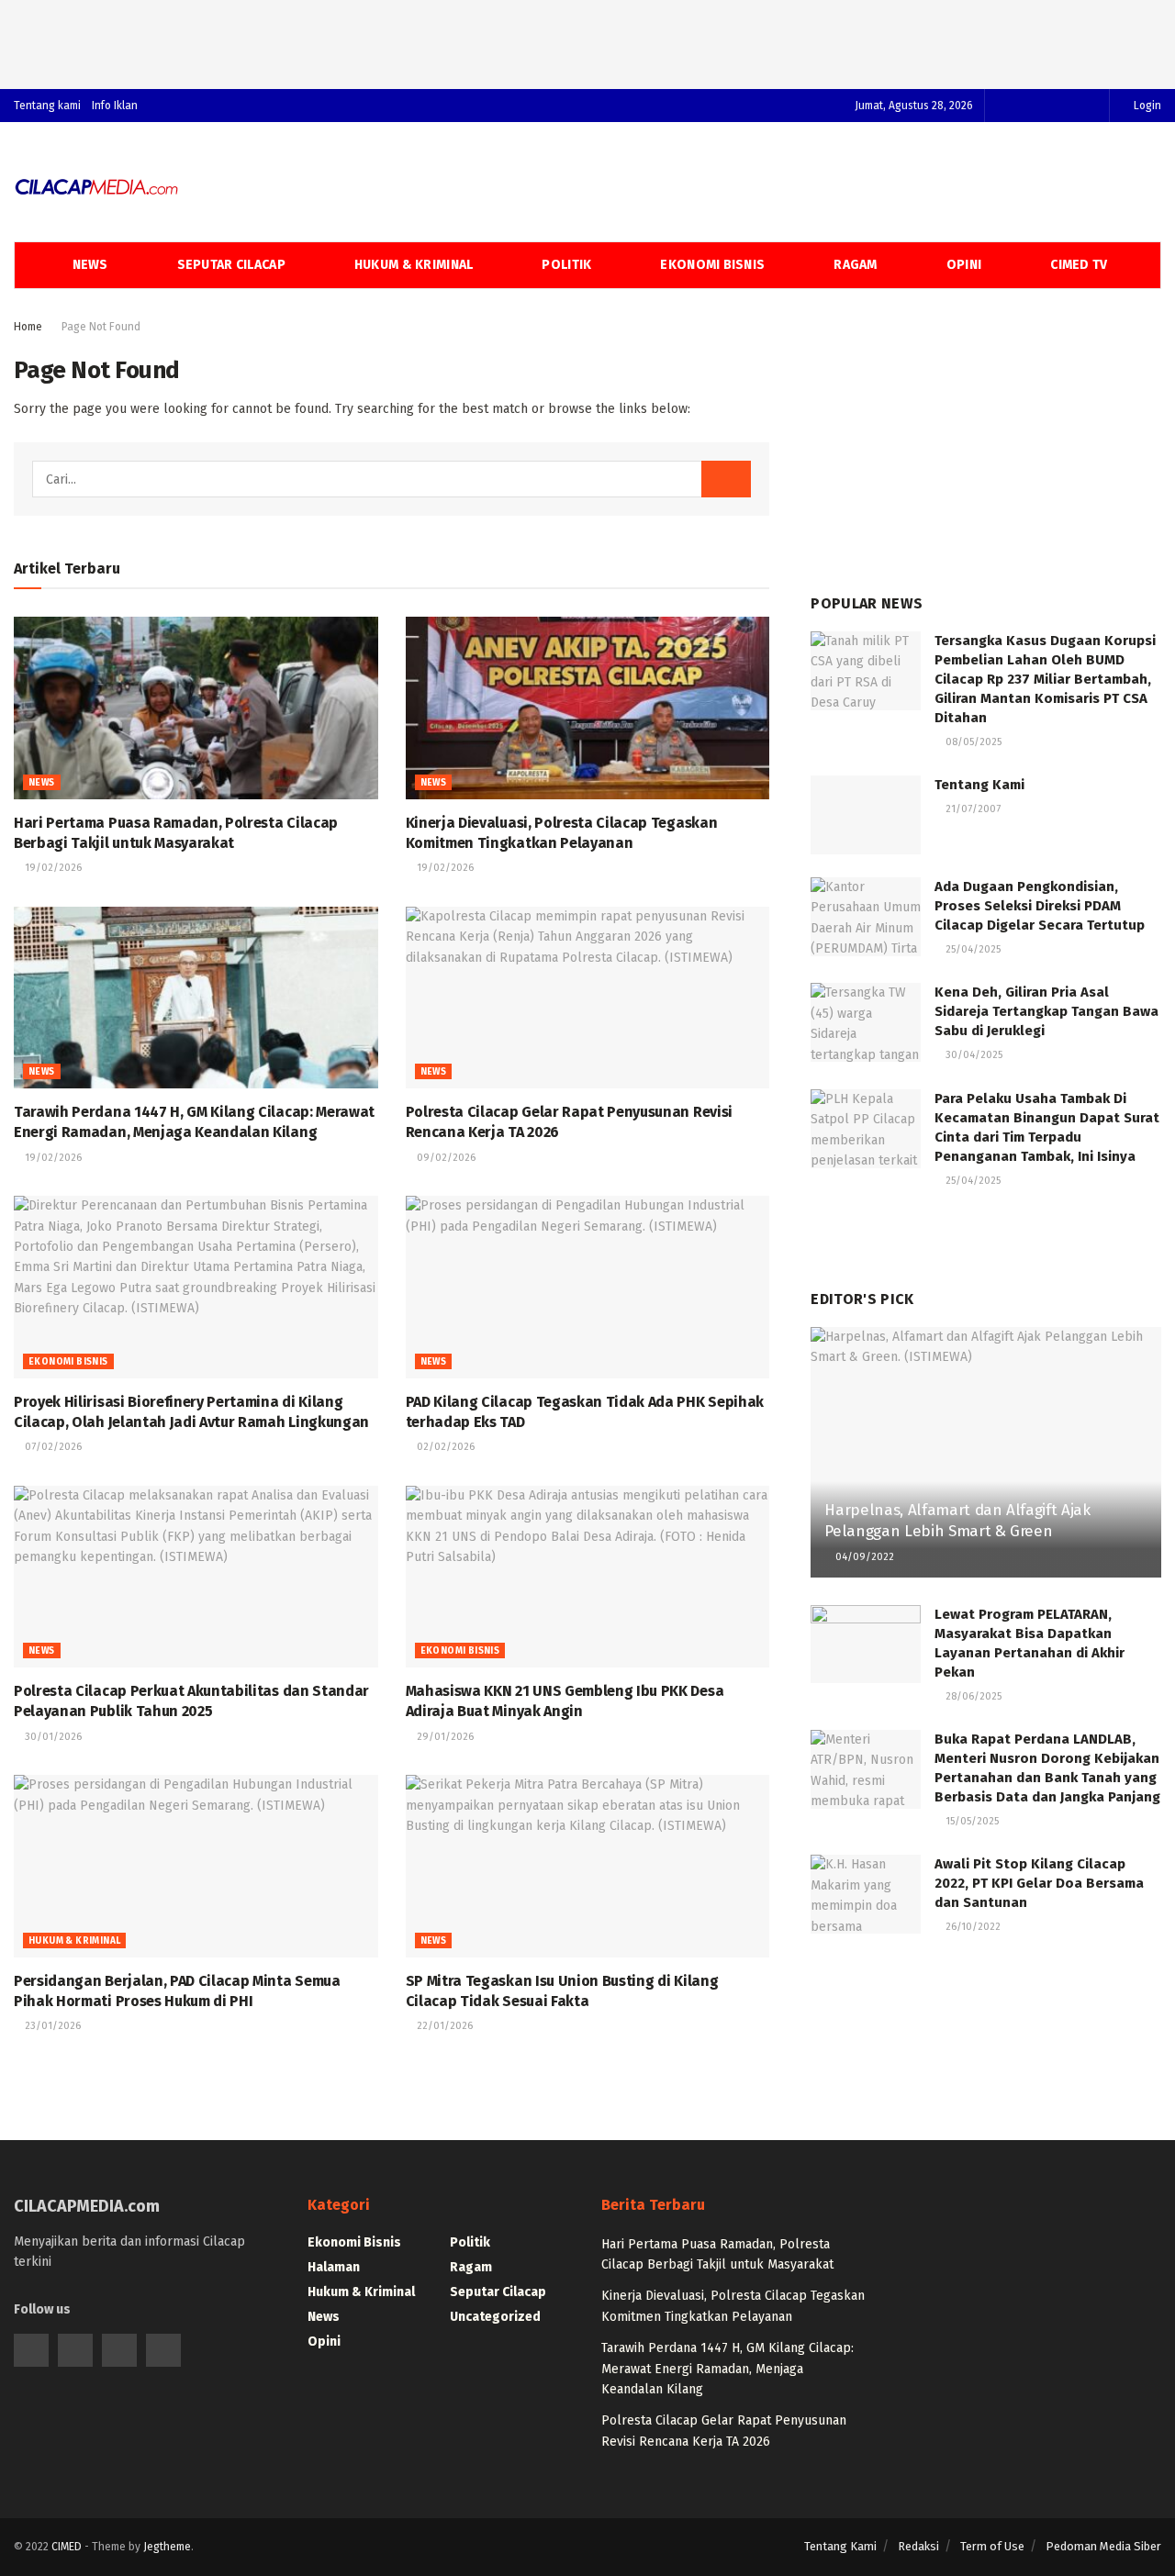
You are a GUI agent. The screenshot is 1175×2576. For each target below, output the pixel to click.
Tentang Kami (979, 785)
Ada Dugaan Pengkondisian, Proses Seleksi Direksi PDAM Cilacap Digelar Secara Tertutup (1040, 906)
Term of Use (992, 2546)
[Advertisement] (587, 41)
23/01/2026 (51, 2026)
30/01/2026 (52, 1737)
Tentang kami (47, 106)
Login (1146, 106)
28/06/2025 (972, 1696)
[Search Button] (726, 479)
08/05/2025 (972, 742)
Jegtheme (167, 2547)
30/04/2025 (973, 1055)
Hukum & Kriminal (414, 265)
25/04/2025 (972, 949)
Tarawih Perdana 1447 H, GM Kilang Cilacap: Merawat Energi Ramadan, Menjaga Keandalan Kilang (727, 2369)
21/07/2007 (972, 809)
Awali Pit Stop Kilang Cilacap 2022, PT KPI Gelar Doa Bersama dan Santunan (1039, 1883)
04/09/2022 (863, 1557)
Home (28, 327)
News (90, 265)
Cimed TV (1079, 265)
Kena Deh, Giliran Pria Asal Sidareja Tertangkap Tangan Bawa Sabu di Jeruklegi (1046, 1011)
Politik (566, 265)
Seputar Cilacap (231, 265)
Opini (964, 265)
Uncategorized (495, 2317)
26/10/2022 (972, 1927)
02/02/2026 (444, 1447)
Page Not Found (101, 327)
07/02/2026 (52, 1447)
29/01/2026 (444, 1737)
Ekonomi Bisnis (712, 265)
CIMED (67, 2547)
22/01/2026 (443, 2026)
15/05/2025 (971, 1821)
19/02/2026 (52, 868)
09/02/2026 (445, 1158)
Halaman (334, 2267)
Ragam (855, 265)
